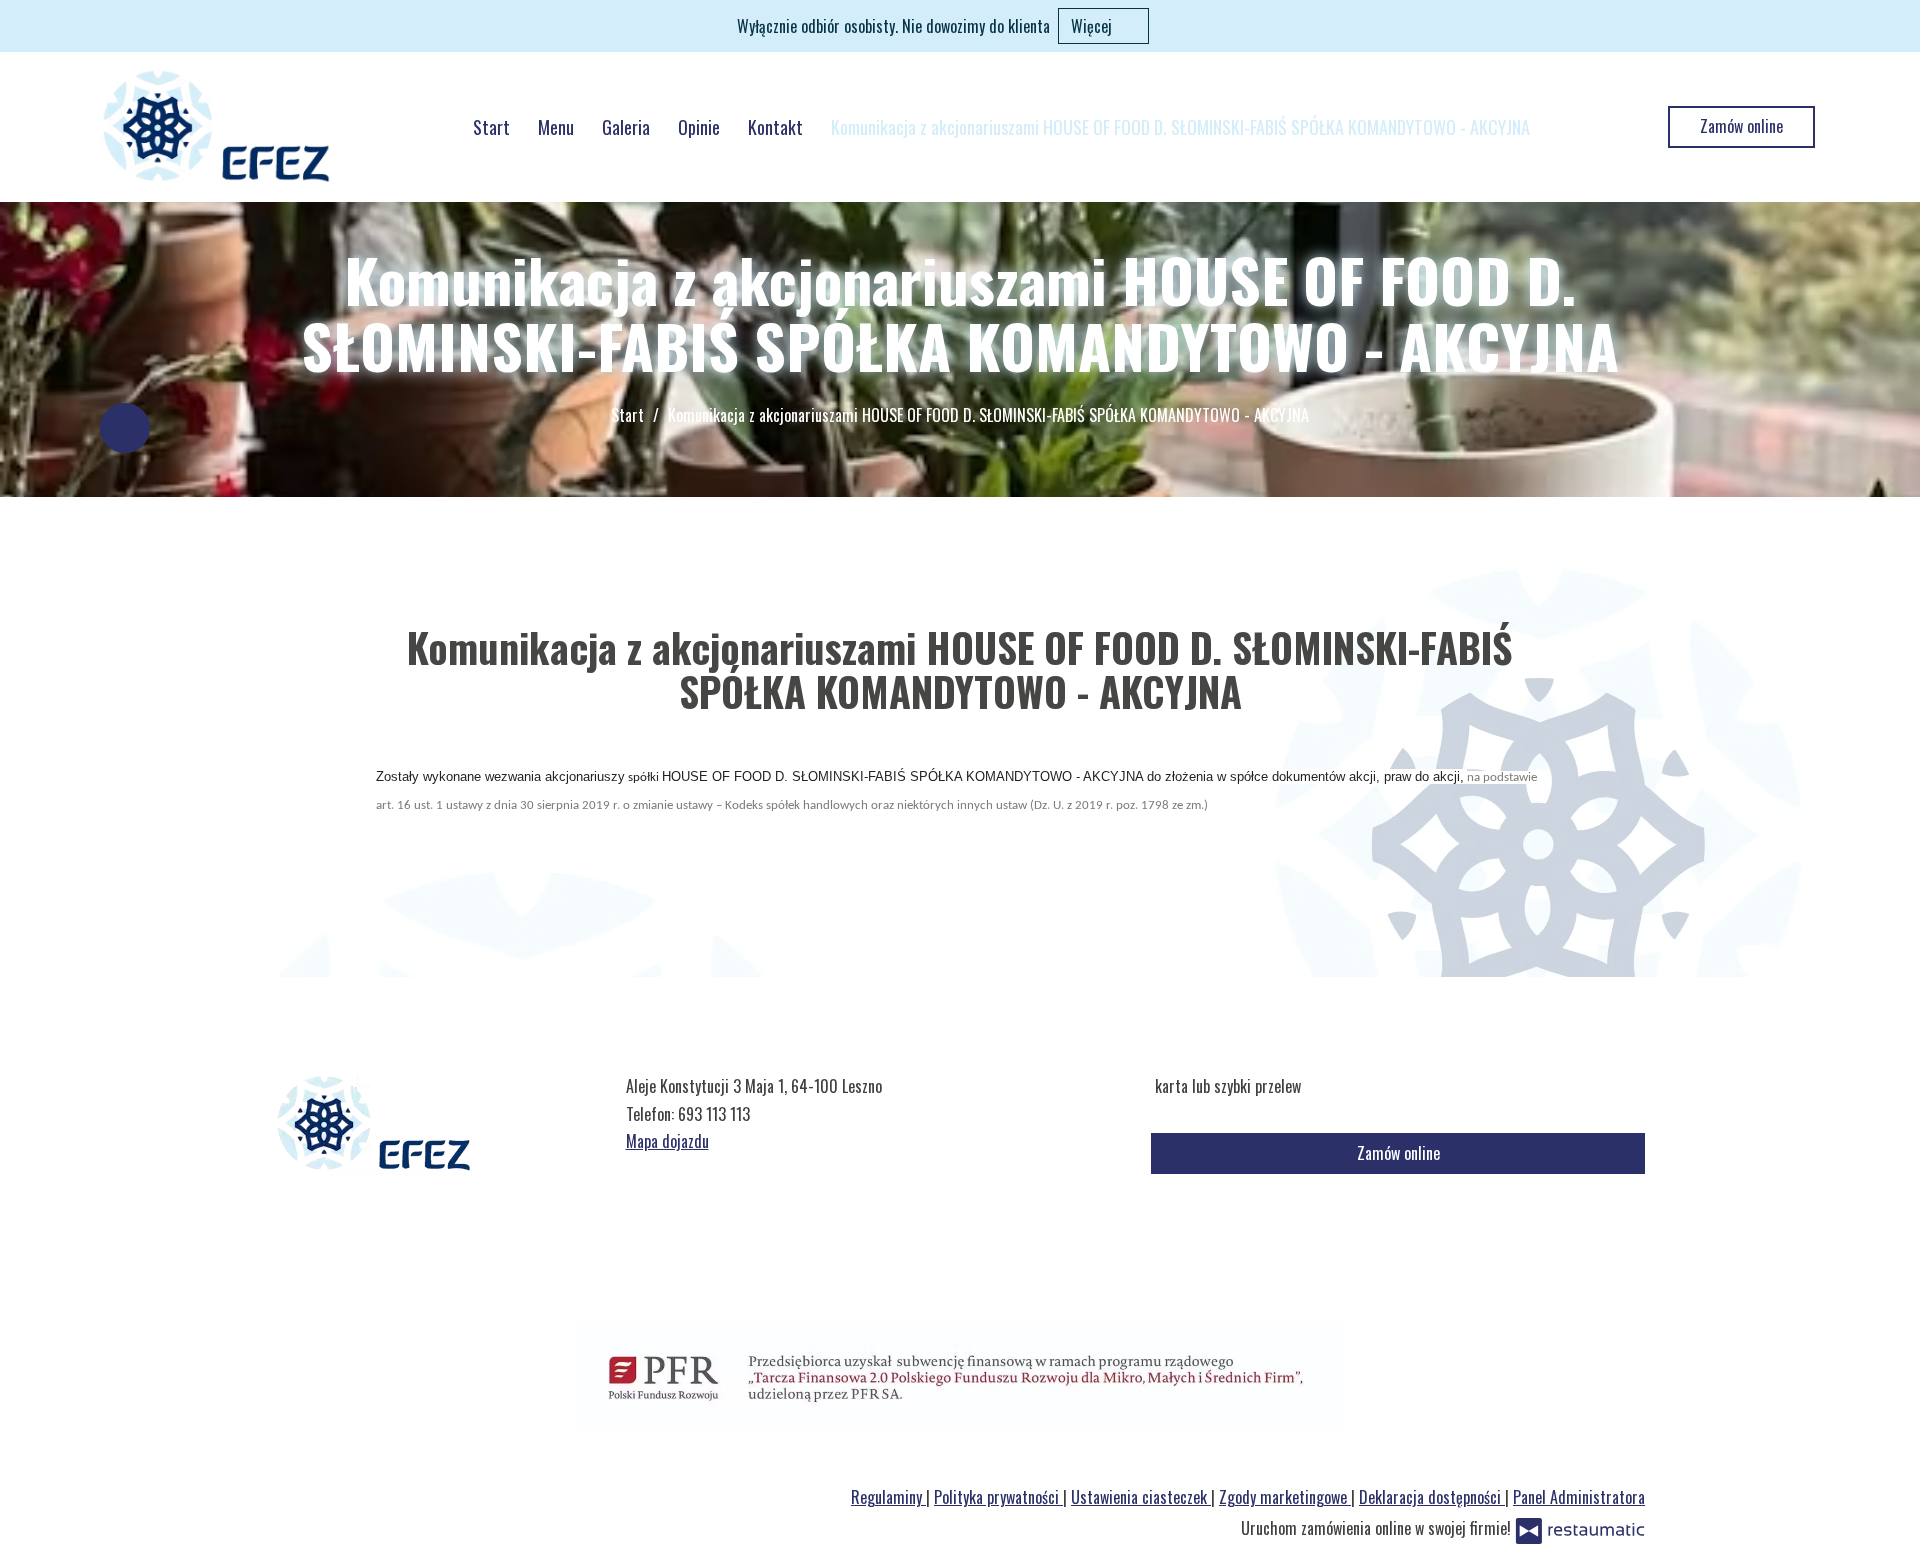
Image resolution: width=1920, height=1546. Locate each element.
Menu (556, 127)
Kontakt (775, 127)
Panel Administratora (1579, 1497)
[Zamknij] (1895, 25)
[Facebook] (125, 428)
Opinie (699, 127)
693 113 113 (714, 1114)
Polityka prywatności (998, 1497)
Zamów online (1741, 126)
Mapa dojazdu (667, 1141)
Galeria (626, 127)
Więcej (1093, 26)
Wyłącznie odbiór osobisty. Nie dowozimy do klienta (893, 26)
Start (491, 127)
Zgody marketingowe (1285, 1497)
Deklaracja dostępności (1432, 1497)
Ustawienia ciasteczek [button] (1141, 1497)
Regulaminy (888, 1497)
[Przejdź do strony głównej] (217, 127)
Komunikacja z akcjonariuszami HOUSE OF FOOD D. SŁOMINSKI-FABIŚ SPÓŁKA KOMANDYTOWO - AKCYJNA (1180, 127)
